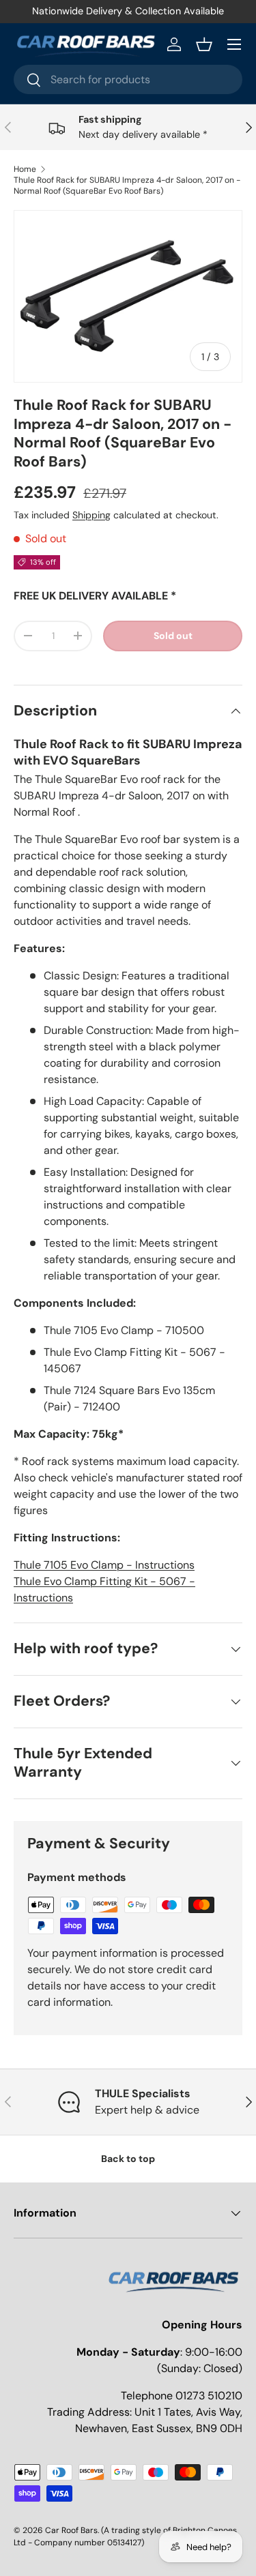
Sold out (173, 636)
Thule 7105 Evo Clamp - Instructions (104, 1565)
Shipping (91, 515)
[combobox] (128, 79)
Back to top (128, 2159)
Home (25, 169)
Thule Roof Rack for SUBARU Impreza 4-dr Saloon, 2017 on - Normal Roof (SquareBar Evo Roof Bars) (127, 186)
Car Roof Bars (71, 2530)
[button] (204, 44)
